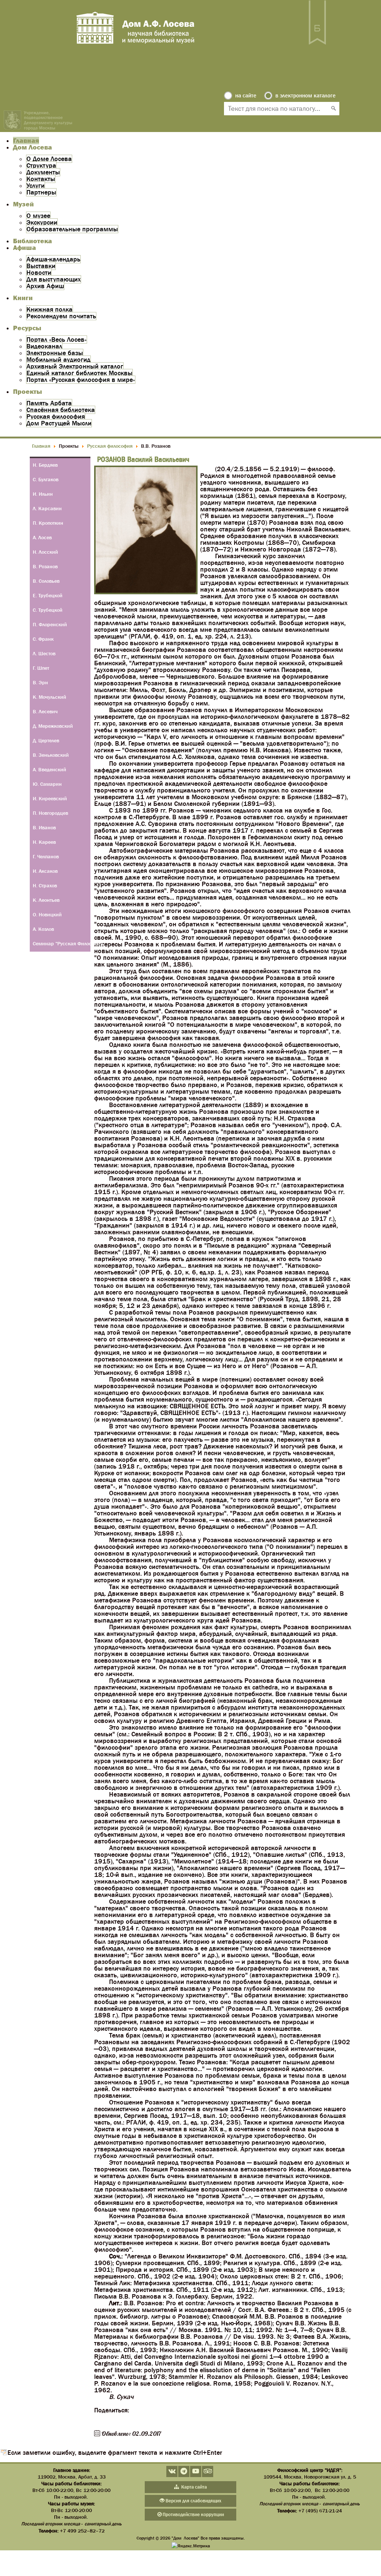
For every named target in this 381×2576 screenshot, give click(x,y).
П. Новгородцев (50, 813)
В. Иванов (44, 827)
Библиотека (33, 241)
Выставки (41, 266)
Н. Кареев (44, 842)
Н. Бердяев (45, 465)
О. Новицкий (47, 914)
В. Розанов (45, 566)
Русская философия (56, 417)
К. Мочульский (49, 697)
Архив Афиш (45, 286)
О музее (38, 216)
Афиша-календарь (53, 259)
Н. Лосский (45, 552)
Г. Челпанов (46, 856)
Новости (39, 273)
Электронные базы (55, 353)
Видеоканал (44, 346)
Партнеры (41, 192)
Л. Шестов (44, 653)
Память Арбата (49, 403)
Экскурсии (42, 222)
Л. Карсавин (47, 508)
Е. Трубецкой (48, 595)
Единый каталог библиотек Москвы (79, 373)
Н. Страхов (45, 885)
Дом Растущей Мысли (59, 423)
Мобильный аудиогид (58, 360)
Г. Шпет (41, 668)
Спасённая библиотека (61, 410)
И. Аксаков (45, 871)
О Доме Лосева (49, 159)
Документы (43, 172)
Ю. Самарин (47, 784)
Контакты (41, 179)
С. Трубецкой (48, 610)
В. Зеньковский (51, 755)
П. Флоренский (50, 624)
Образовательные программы (72, 229)
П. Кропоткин (48, 523)
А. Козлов (43, 929)
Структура (41, 165)
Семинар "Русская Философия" (62, 943)
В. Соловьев (46, 581)
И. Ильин (43, 494)
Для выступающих (54, 279)
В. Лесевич (45, 711)
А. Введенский (49, 769)
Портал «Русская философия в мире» (81, 380)
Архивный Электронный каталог (75, 366)
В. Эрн (40, 682)
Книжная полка (49, 309)
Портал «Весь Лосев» (57, 340)
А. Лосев (42, 537)
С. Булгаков (46, 479)
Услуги (36, 186)
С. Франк (43, 639)
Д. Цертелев (46, 740)
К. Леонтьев (46, 900)
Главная (26, 141)
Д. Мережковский (53, 726)
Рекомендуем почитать (61, 316)
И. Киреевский (50, 798)
